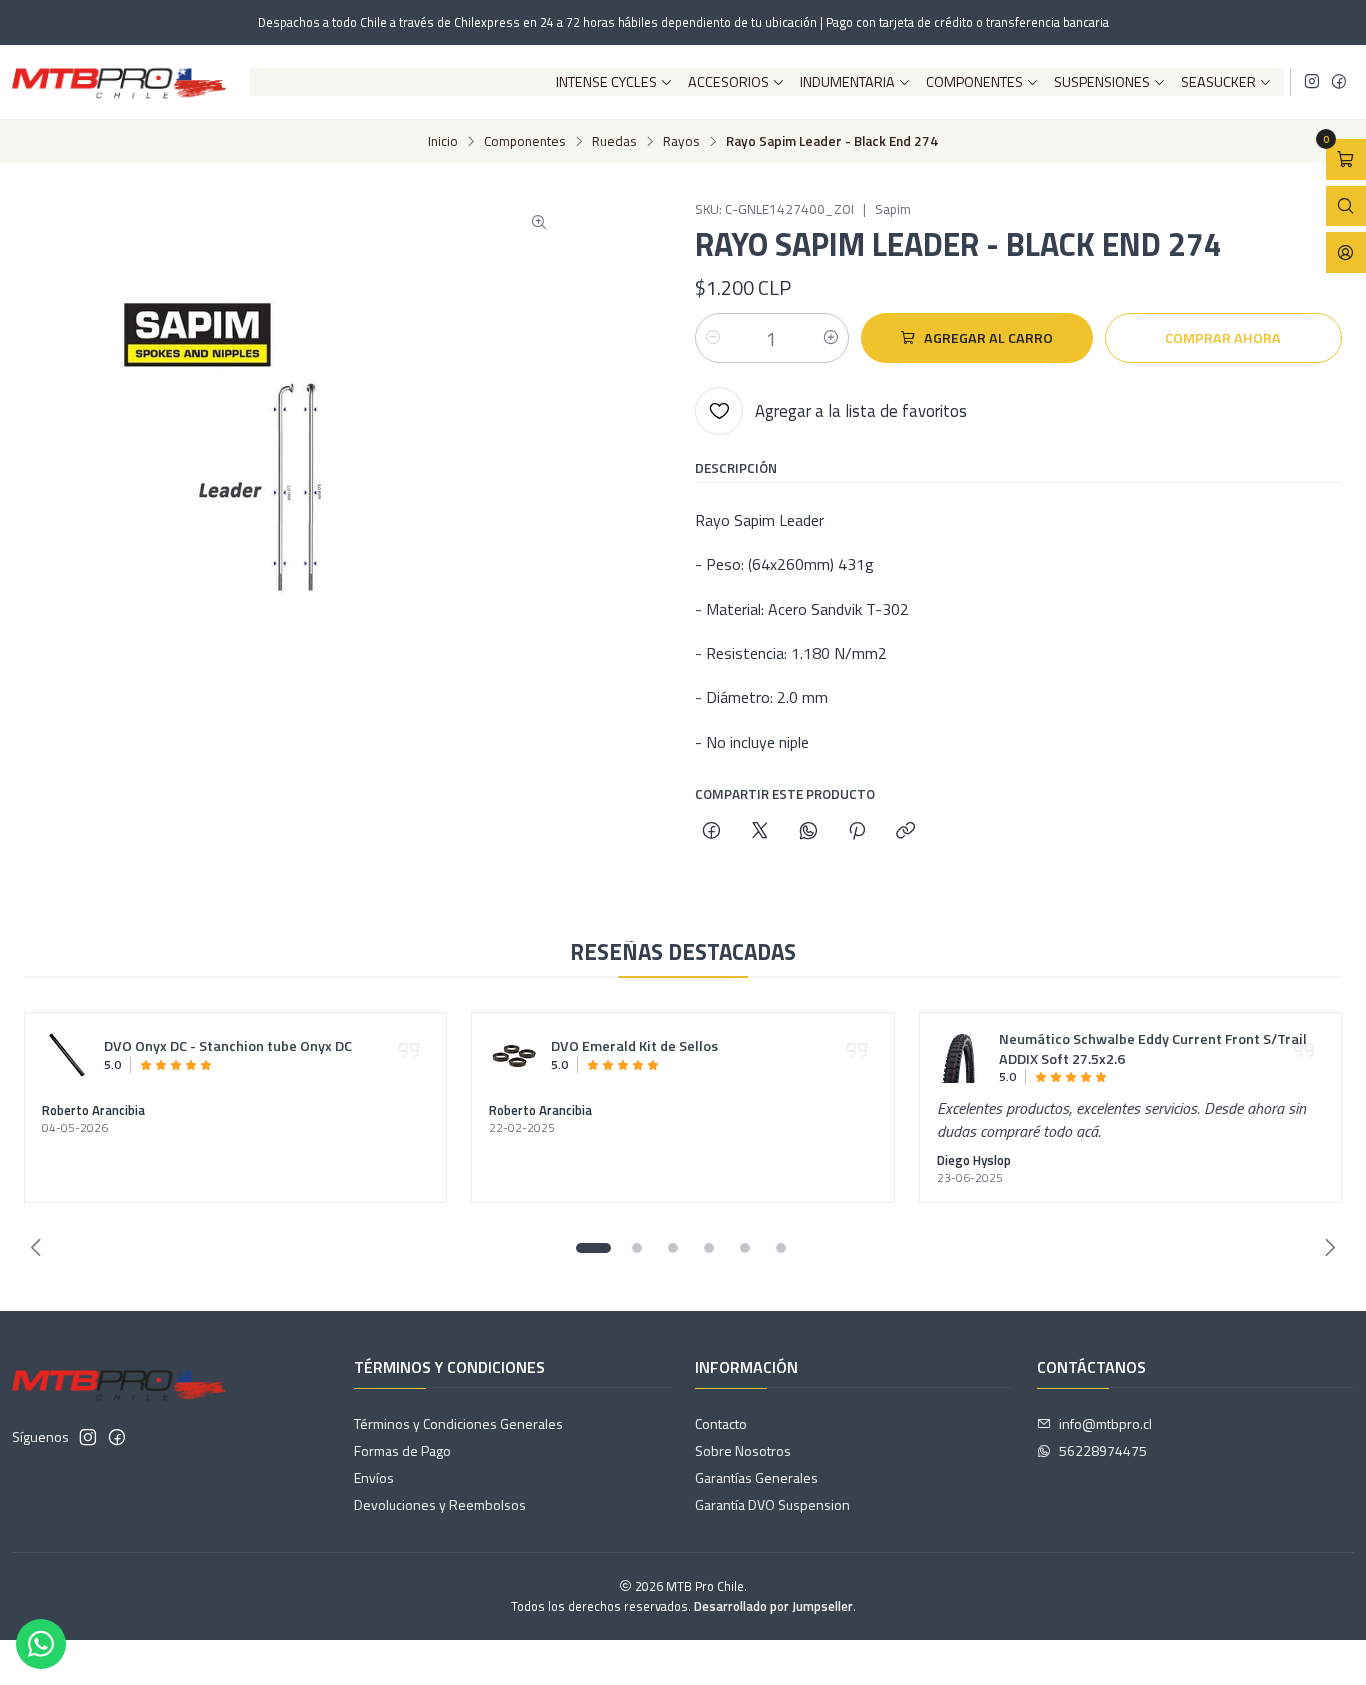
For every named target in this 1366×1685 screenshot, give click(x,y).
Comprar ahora (1223, 338)
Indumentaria (847, 82)
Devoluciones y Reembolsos (440, 1504)
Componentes (974, 82)
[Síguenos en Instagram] (1312, 82)
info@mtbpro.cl (1105, 1423)
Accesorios (728, 82)
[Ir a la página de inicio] (119, 82)
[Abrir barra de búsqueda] (1346, 206)
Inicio (443, 142)
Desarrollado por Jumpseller (773, 1606)
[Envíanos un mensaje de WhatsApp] (41, 1644)
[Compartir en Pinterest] (857, 832)
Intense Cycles (606, 82)
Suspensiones (1102, 82)
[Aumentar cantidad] (831, 338)
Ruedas (614, 142)
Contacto (721, 1423)
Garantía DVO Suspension (772, 1504)
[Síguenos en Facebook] (1339, 82)
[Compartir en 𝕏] (760, 832)
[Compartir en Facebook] (711, 832)
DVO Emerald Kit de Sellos (634, 1047)
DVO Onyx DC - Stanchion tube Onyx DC (228, 1047)
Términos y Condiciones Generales (458, 1423)
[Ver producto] (67, 1055)
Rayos (681, 142)
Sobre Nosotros (743, 1450)
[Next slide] (1327, 1248)
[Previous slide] (39, 1248)
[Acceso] (1346, 252)
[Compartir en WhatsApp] (808, 832)
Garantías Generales (756, 1477)
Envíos (374, 1477)
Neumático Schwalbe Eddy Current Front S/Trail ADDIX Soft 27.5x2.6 (1153, 1050)
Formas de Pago (402, 1450)
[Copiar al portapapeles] (905, 832)
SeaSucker (1218, 82)
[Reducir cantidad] (713, 338)
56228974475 (1103, 1450)
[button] (593, 1248)
